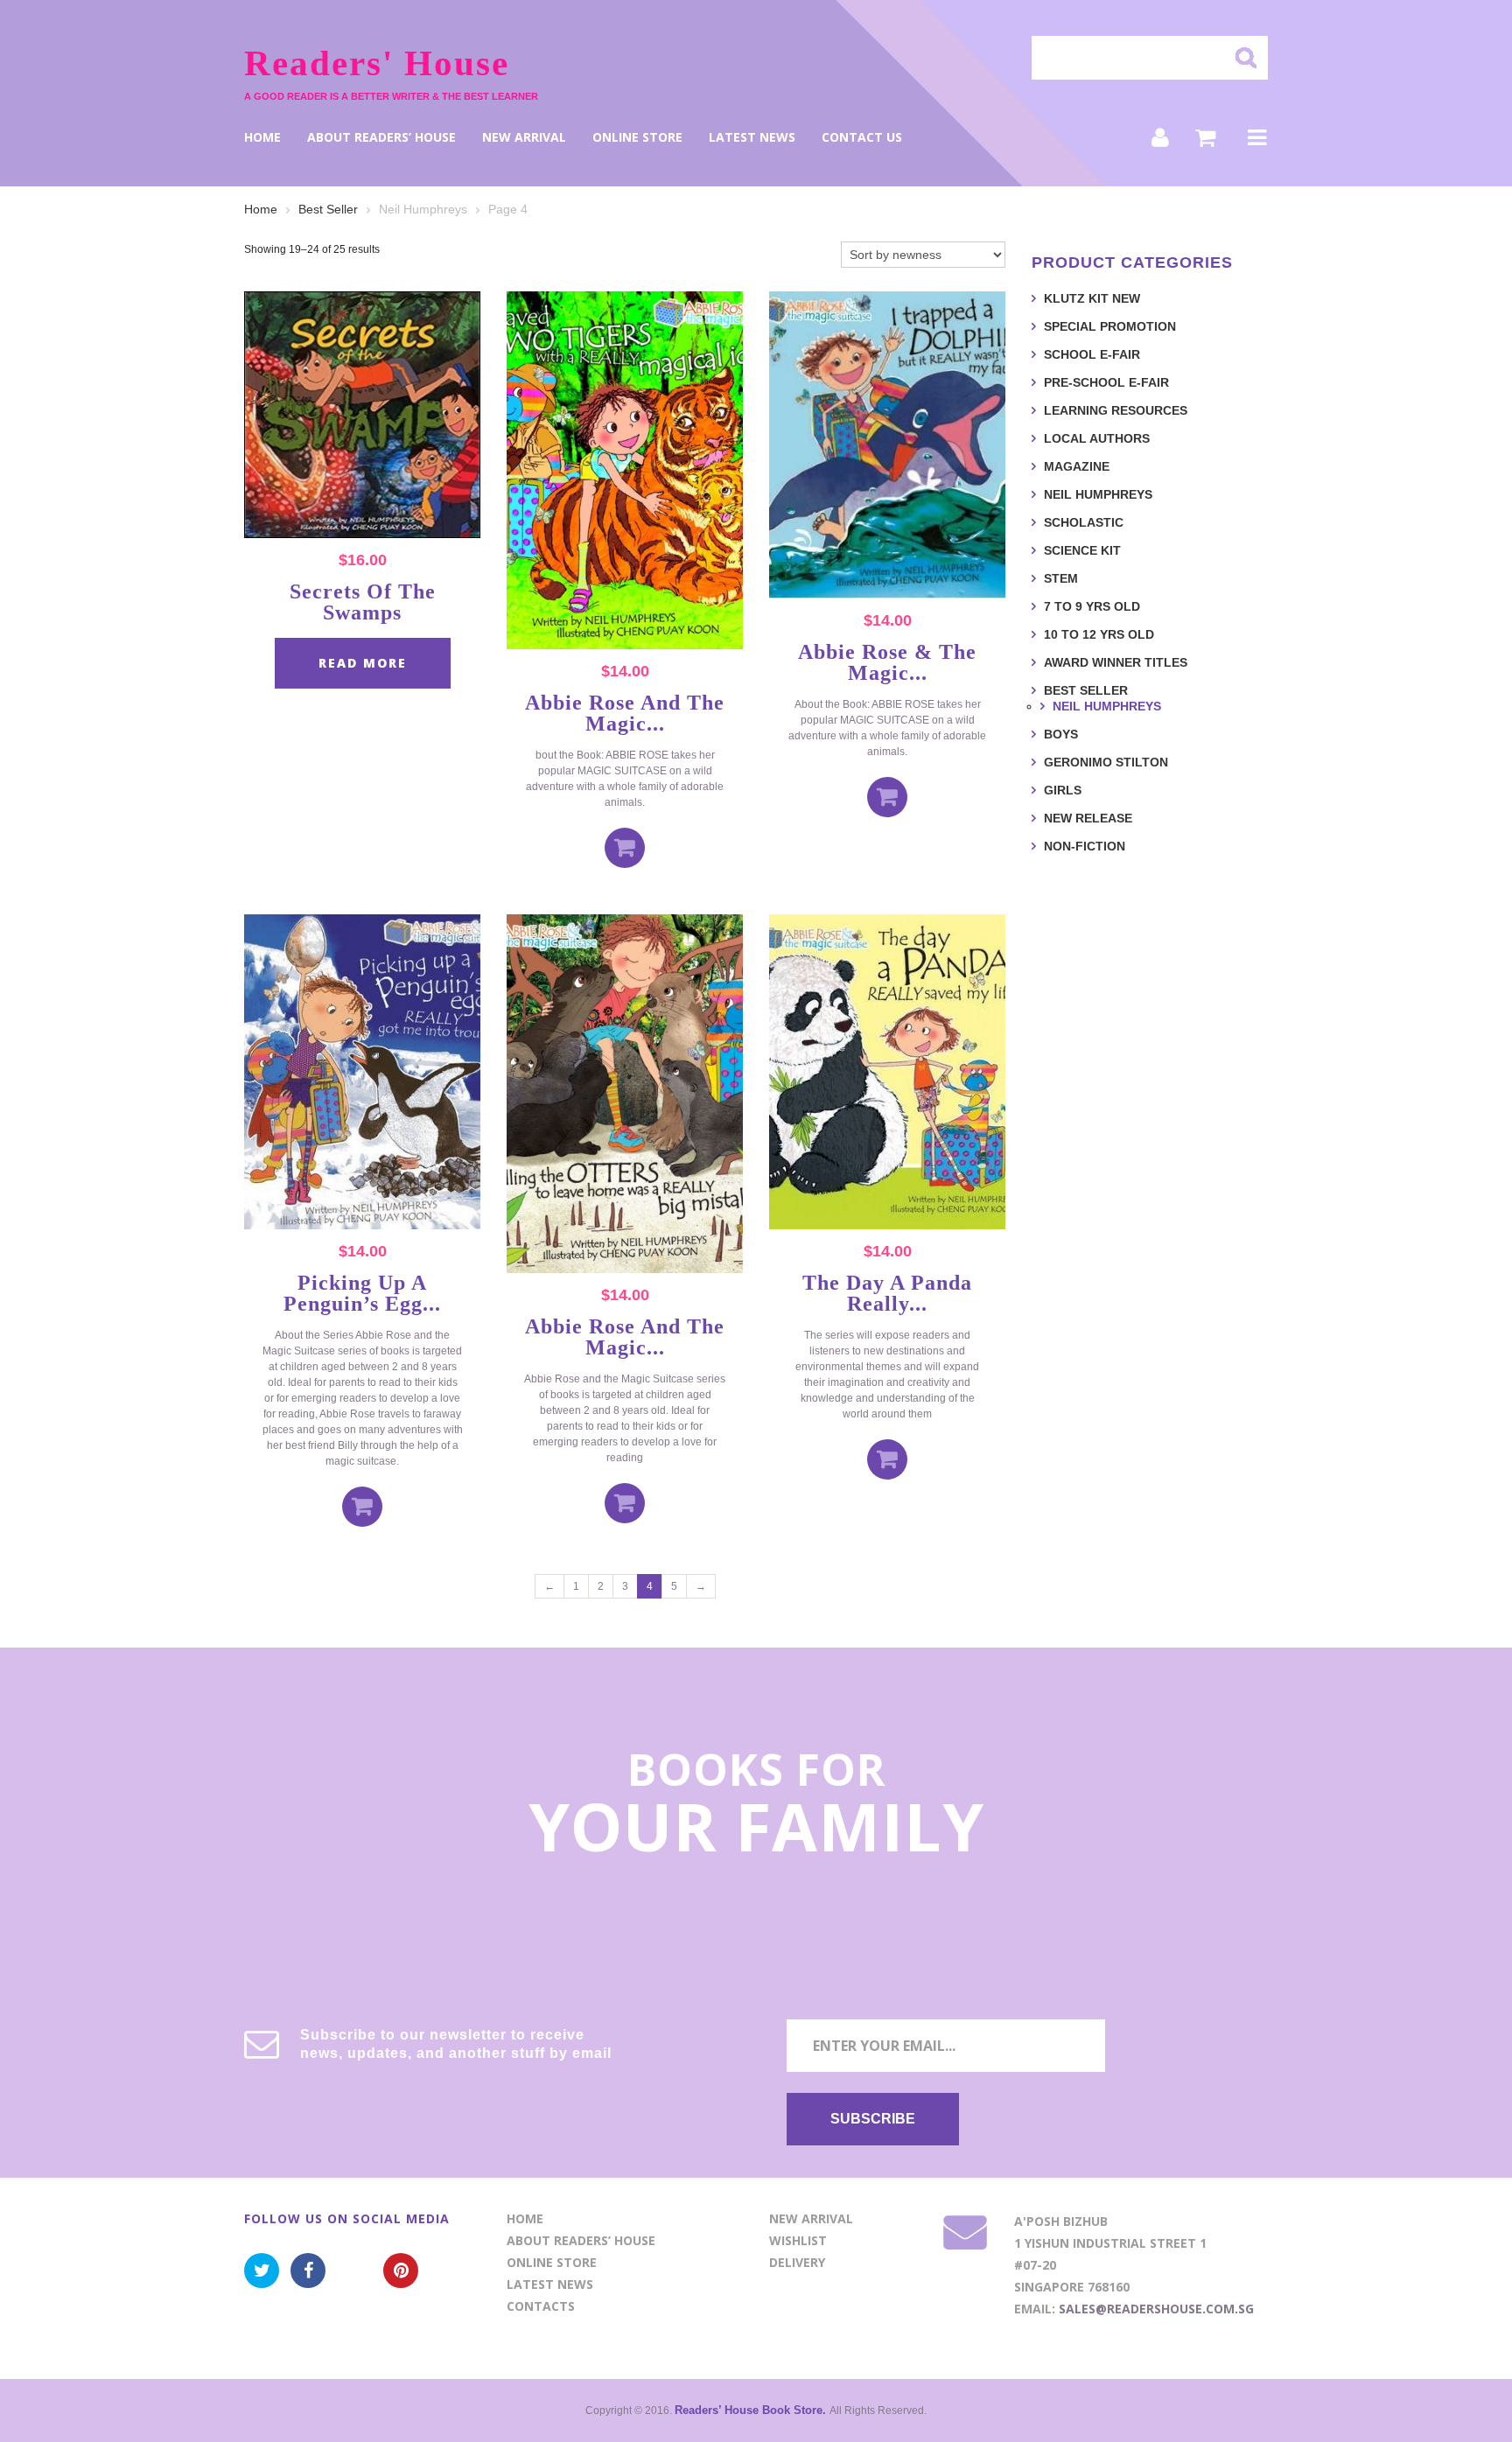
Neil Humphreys (1098, 494)
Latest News (752, 137)
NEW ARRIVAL (524, 137)
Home (262, 137)
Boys (1061, 734)
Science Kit (1082, 550)
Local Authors (1097, 438)
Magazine (1077, 466)
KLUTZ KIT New (1092, 298)
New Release (1088, 818)
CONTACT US (862, 137)
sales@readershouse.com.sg (1156, 2309)
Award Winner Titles (1116, 662)
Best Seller (328, 209)
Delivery (797, 2262)
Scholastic (1084, 522)
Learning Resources (1116, 410)
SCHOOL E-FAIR (1092, 354)
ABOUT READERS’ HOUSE (381, 137)
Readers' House (377, 63)
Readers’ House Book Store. (752, 2410)
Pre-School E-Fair (1106, 382)
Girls (1063, 790)
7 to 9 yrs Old (1092, 606)
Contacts (541, 2306)
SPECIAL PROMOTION (1110, 326)
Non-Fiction (1085, 846)
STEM (1061, 578)
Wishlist (798, 2240)
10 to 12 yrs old (1099, 634)
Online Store (637, 137)
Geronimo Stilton (1106, 762)
